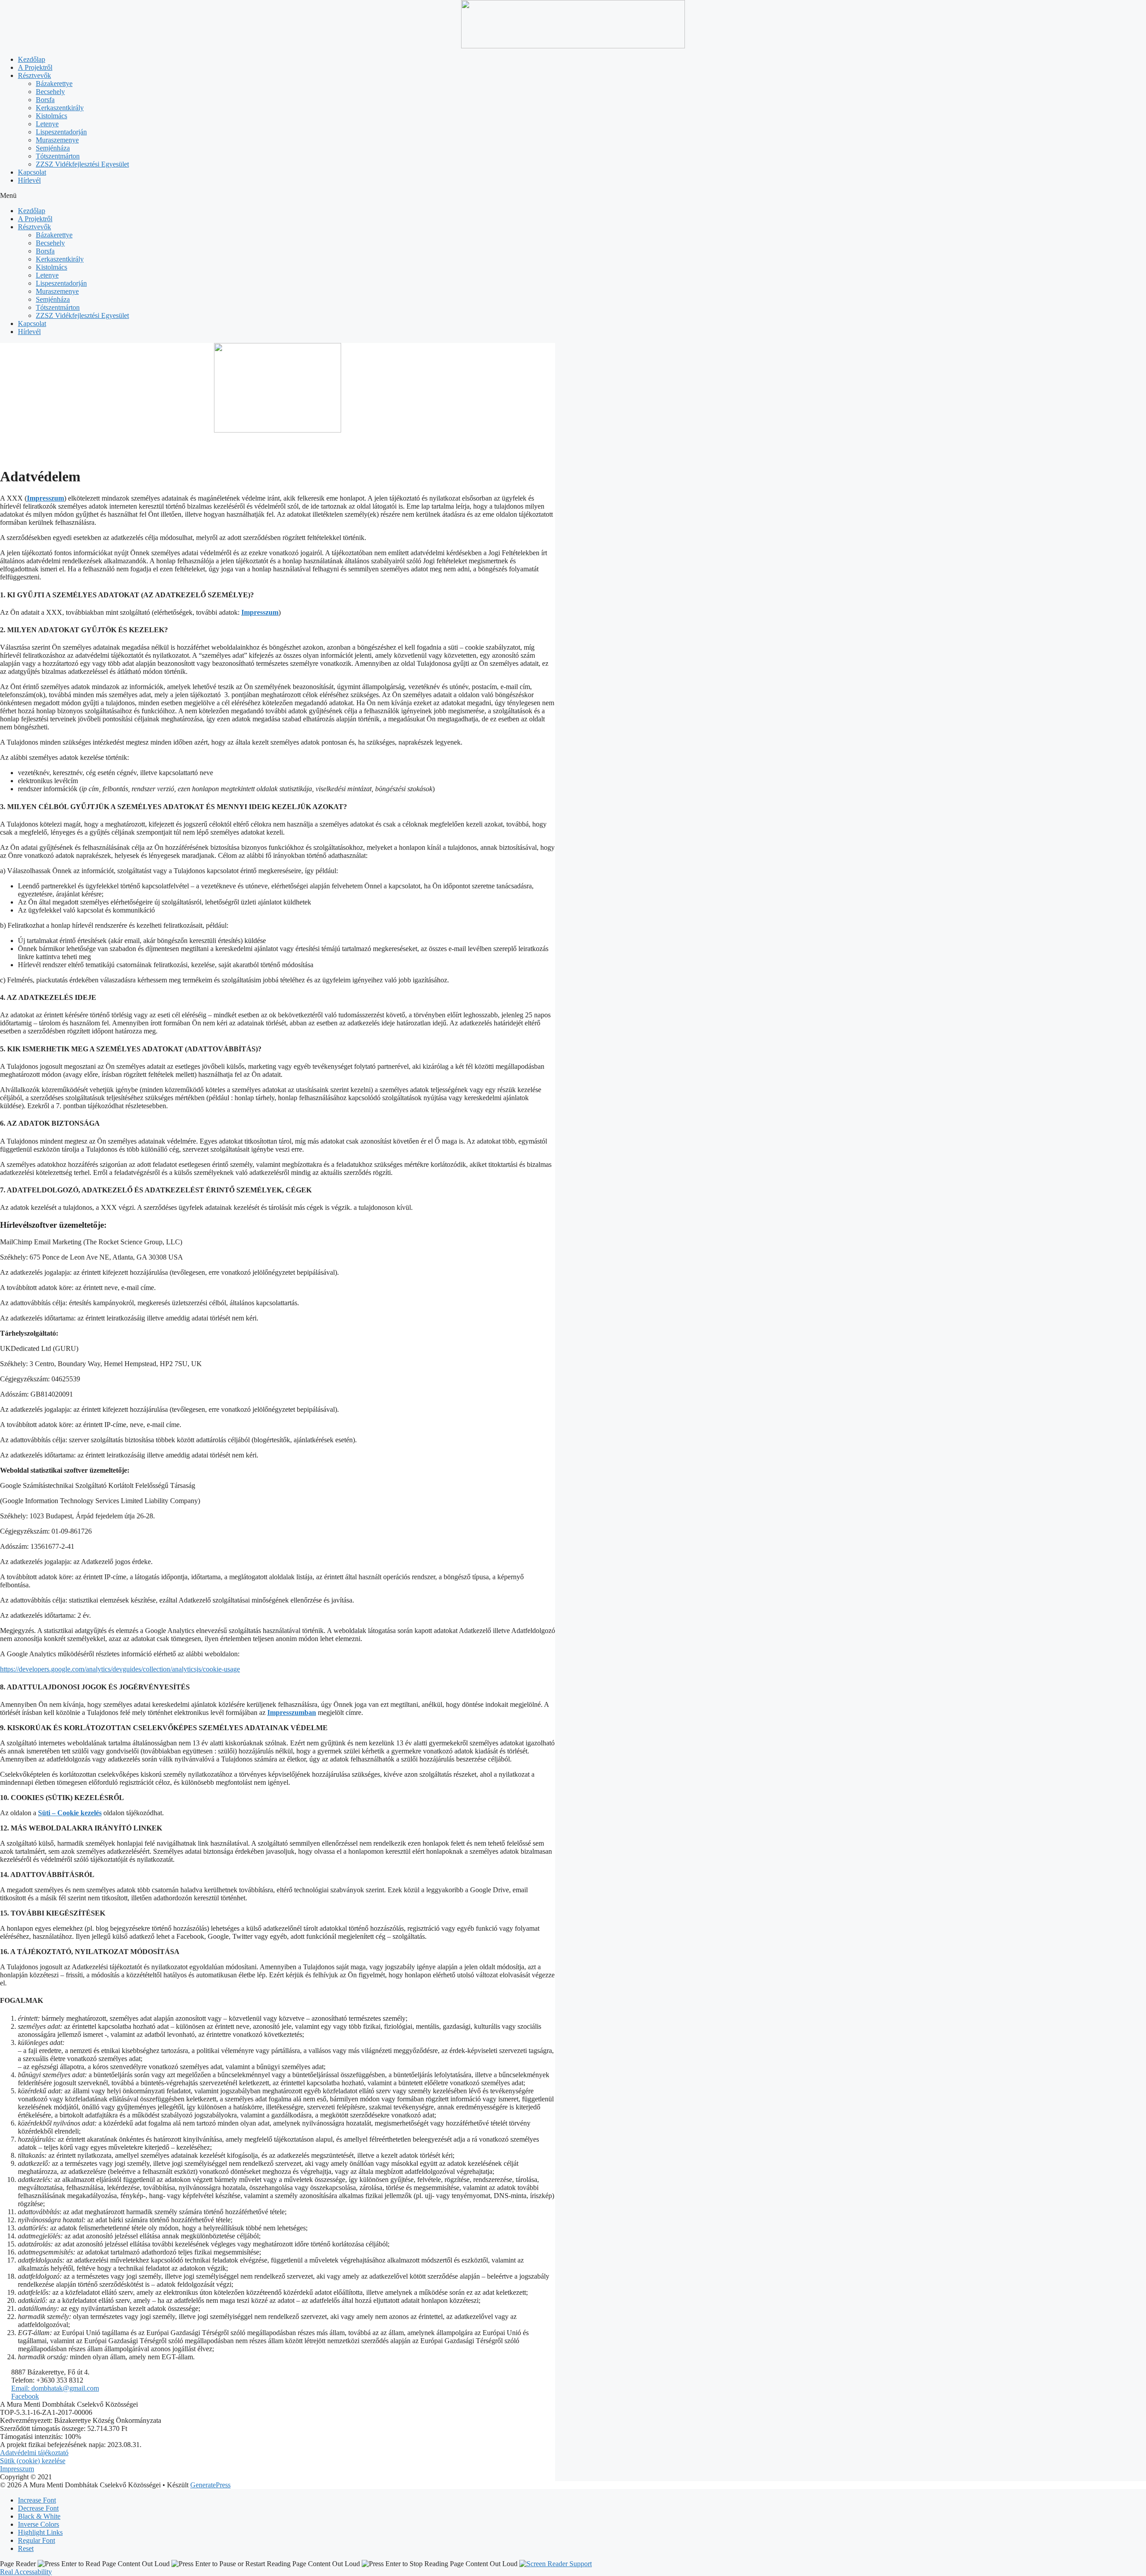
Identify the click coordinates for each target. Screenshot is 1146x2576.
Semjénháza (53, 148)
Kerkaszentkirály (60, 108)
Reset (26, 2548)
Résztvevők (34, 75)
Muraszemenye (57, 140)
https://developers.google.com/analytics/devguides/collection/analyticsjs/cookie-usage (120, 1669)
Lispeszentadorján (61, 132)
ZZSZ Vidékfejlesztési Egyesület (82, 164)
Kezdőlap (32, 59)
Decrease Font (38, 2508)
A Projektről (35, 67)
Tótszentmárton (58, 156)
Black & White (39, 2516)
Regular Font (36, 2540)
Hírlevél (29, 180)
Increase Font (37, 2500)
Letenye (47, 124)
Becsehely (50, 92)
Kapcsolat (32, 172)
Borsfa (45, 100)
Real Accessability (26, 2572)
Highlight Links (40, 2532)
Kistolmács (51, 116)
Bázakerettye (54, 84)
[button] (573, 196)
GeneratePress (210, 2485)
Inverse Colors (38, 2524)
